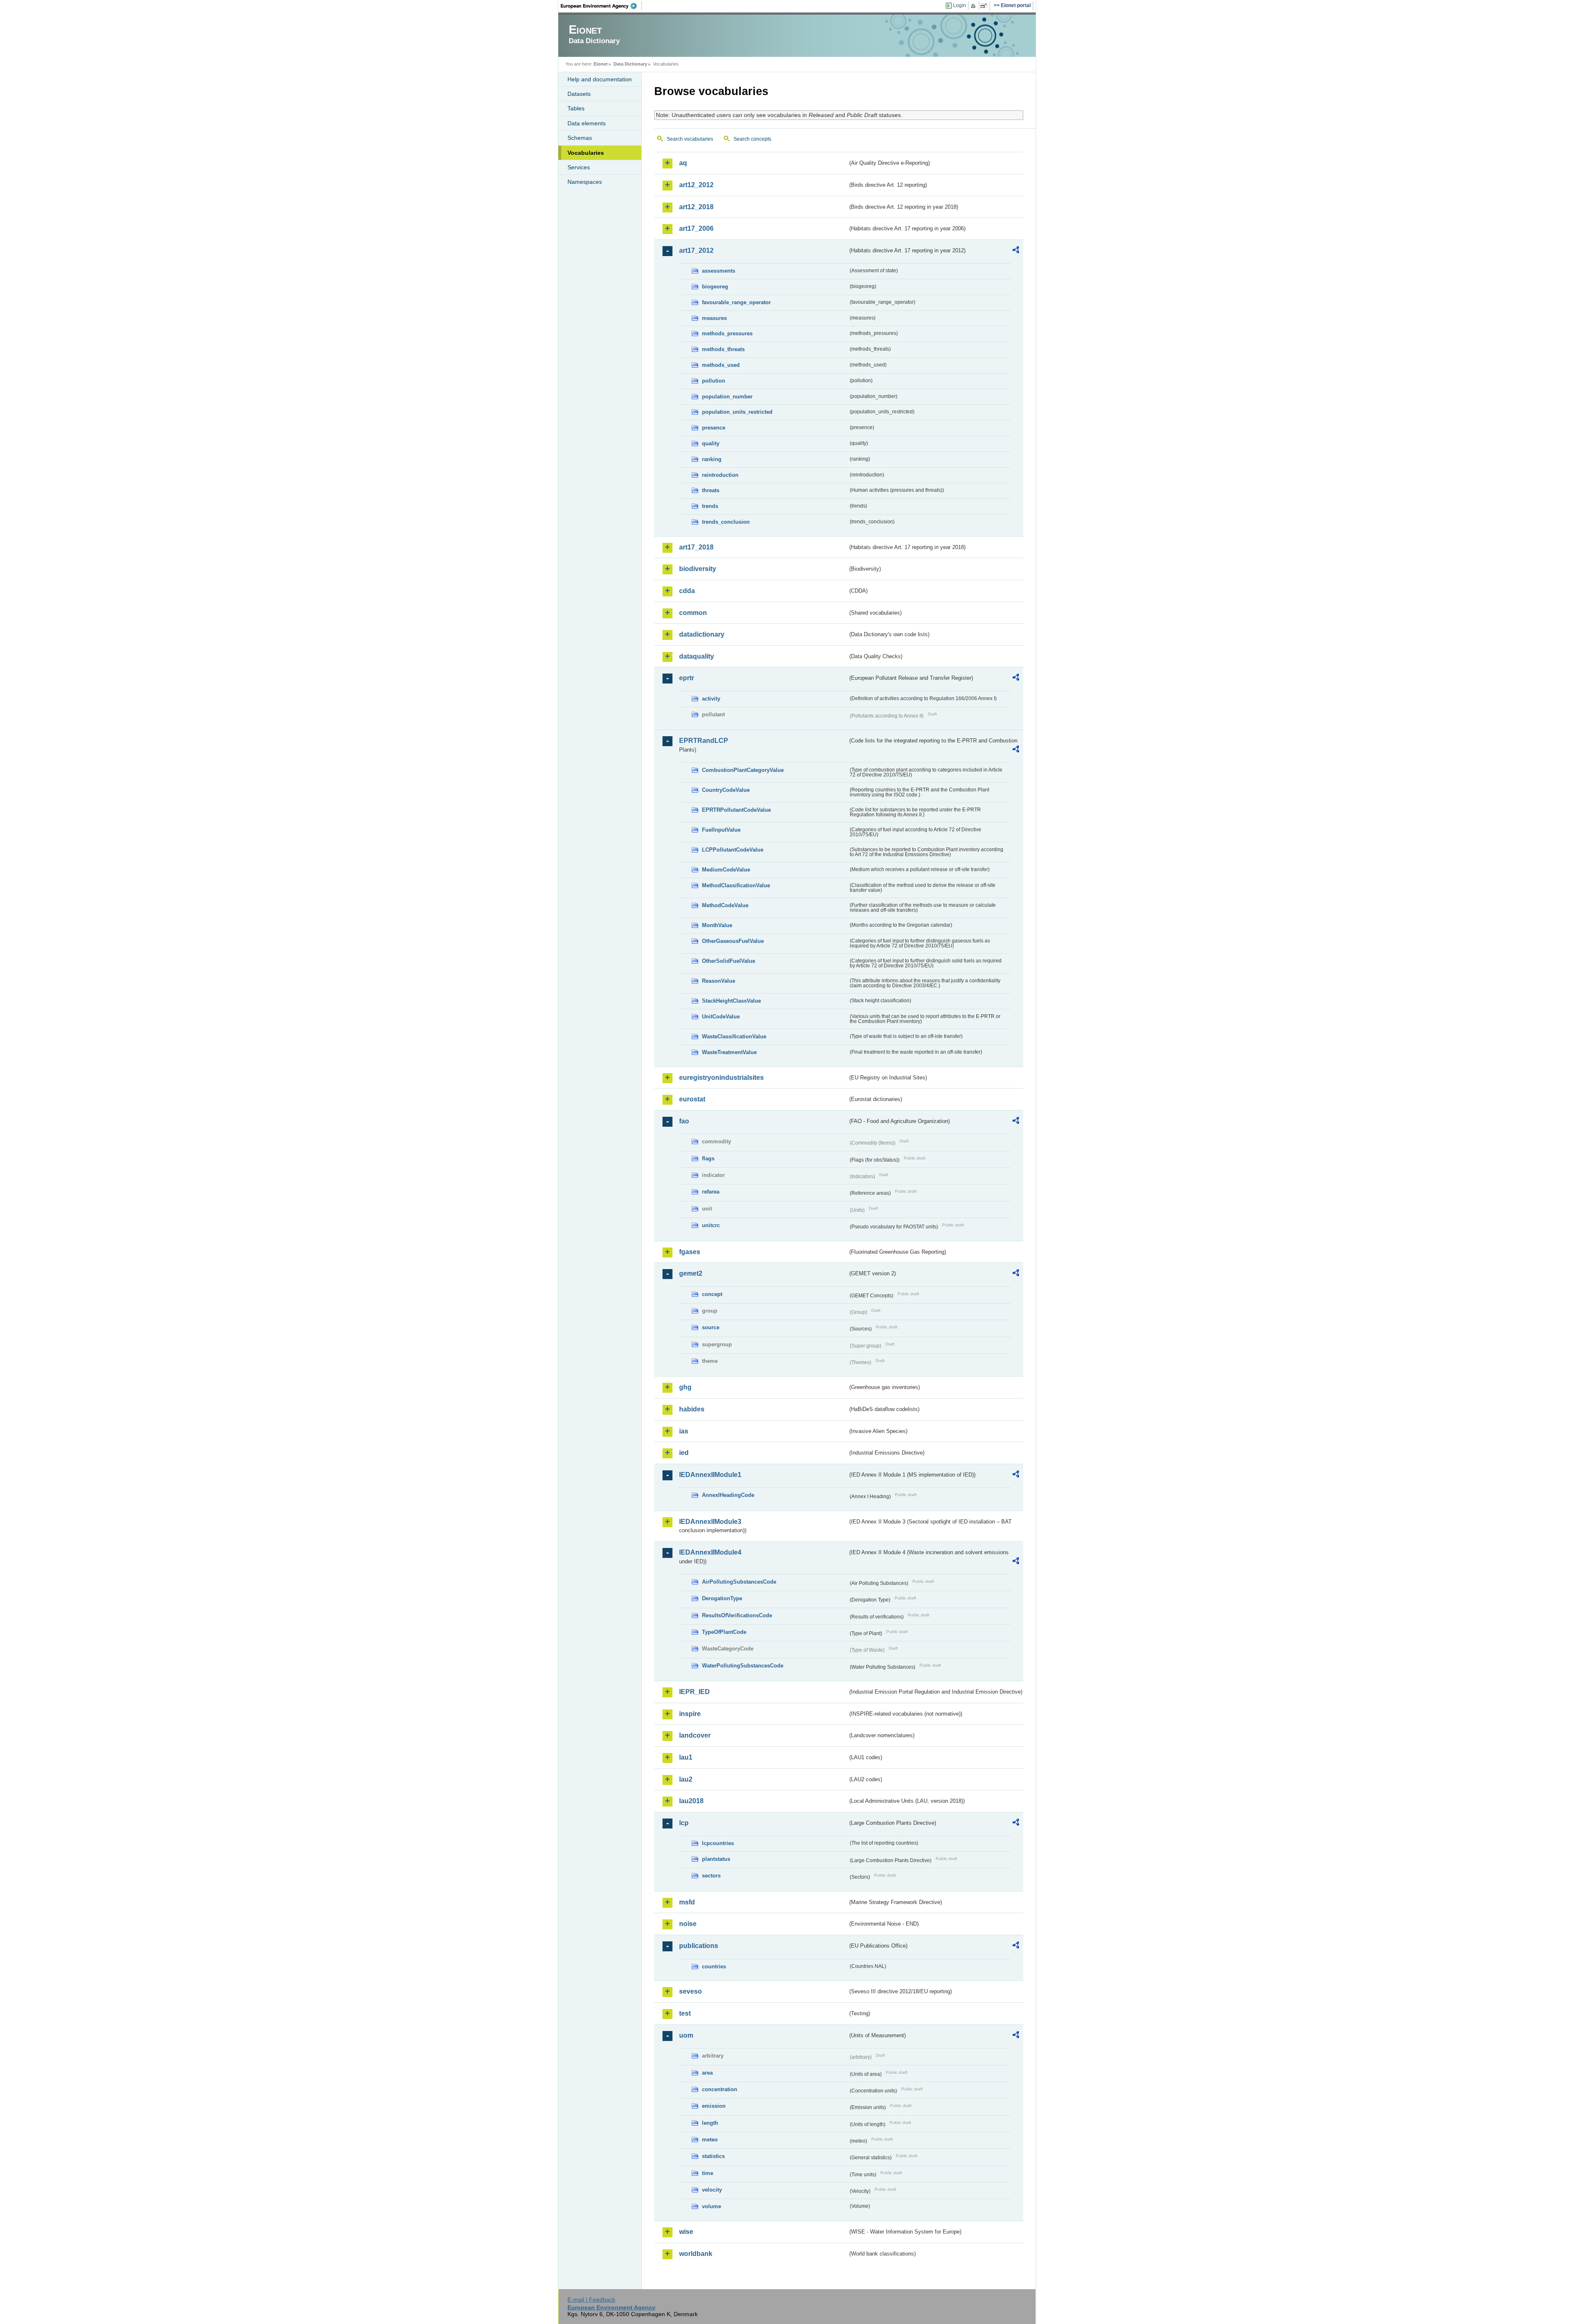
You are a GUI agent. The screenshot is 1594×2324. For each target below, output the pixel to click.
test (685, 2013)
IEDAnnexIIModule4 (710, 1552)
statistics (713, 2156)
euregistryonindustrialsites (721, 1078)
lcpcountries (718, 1843)
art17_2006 (696, 228)
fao (684, 1121)
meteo (710, 2140)
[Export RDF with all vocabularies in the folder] (1016, 251)
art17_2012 (696, 250)
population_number (727, 397)
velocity (712, 2190)
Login (960, 5)
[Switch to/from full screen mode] (985, 6)
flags (708, 1158)
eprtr (687, 678)
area (707, 2073)
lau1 (686, 1757)
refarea (711, 1192)
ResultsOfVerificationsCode (737, 1615)
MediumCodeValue (726, 870)
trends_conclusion (726, 522)
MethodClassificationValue (736, 885)
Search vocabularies (690, 139)
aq (683, 163)
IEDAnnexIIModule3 (710, 1522)
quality (711, 443)
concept (712, 1294)
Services (579, 167)
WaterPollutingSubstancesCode (743, 1666)
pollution (714, 381)
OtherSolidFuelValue (729, 961)
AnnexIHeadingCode (728, 1495)
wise (686, 2232)
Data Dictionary (630, 64)
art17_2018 (696, 547)
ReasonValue (719, 981)
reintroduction (720, 475)
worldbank (696, 2254)
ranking (712, 459)
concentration (720, 2089)
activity (711, 699)
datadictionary (702, 634)
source (711, 1327)
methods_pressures (727, 333)
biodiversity (698, 569)
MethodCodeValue (725, 905)
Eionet (601, 64)
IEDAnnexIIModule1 (710, 1475)
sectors (711, 1876)
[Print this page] (974, 6)
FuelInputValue (721, 830)
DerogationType (722, 1598)
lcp (684, 1823)
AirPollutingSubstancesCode (739, 1582)
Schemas (580, 138)
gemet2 (691, 1273)
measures (714, 318)
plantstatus (716, 1859)
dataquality (697, 656)
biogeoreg (715, 287)
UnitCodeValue (721, 1017)
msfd (687, 1902)
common (693, 613)
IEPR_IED (694, 1692)
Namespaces (585, 182)
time (708, 2173)
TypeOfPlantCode (724, 1632)
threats (711, 490)
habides (692, 1409)
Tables (576, 108)
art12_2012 (696, 185)
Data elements (587, 123)
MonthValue (717, 925)
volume (711, 2206)
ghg (685, 1387)
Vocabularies (586, 153)
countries (714, 1966)
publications (699, 1946)
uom (686, 2035)
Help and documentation (600, 79)
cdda (687, 591)
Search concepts (752, 139)
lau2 (686, 1779)
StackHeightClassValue (731, 1001)
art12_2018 (696, 207)
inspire (690, 1714)
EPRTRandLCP (704, 741)
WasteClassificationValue (734, 1036)
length (710, 2123)
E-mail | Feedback (591, 2300)
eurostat (692, 1099)
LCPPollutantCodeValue (733, 850)
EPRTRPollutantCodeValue (736, 810)
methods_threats (723, 349)
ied (684, 1453)
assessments (719, 271)
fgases (690, 1252)
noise (688, 1924)
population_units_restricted (737, 412)
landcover (695, 1735)
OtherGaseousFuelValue (733, 941)
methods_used (721, 365)
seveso (691, 1991)
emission (714, 2106)
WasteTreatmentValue (729, 1052)
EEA (601, 6)
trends (710, 506)
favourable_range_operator (736, 302)
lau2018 (691, 1801)
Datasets (579, 94)
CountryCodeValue (726, 790)
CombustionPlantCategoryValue (743, 770)
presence (714, 428)
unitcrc (711, 1225)
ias (684, 1431)
